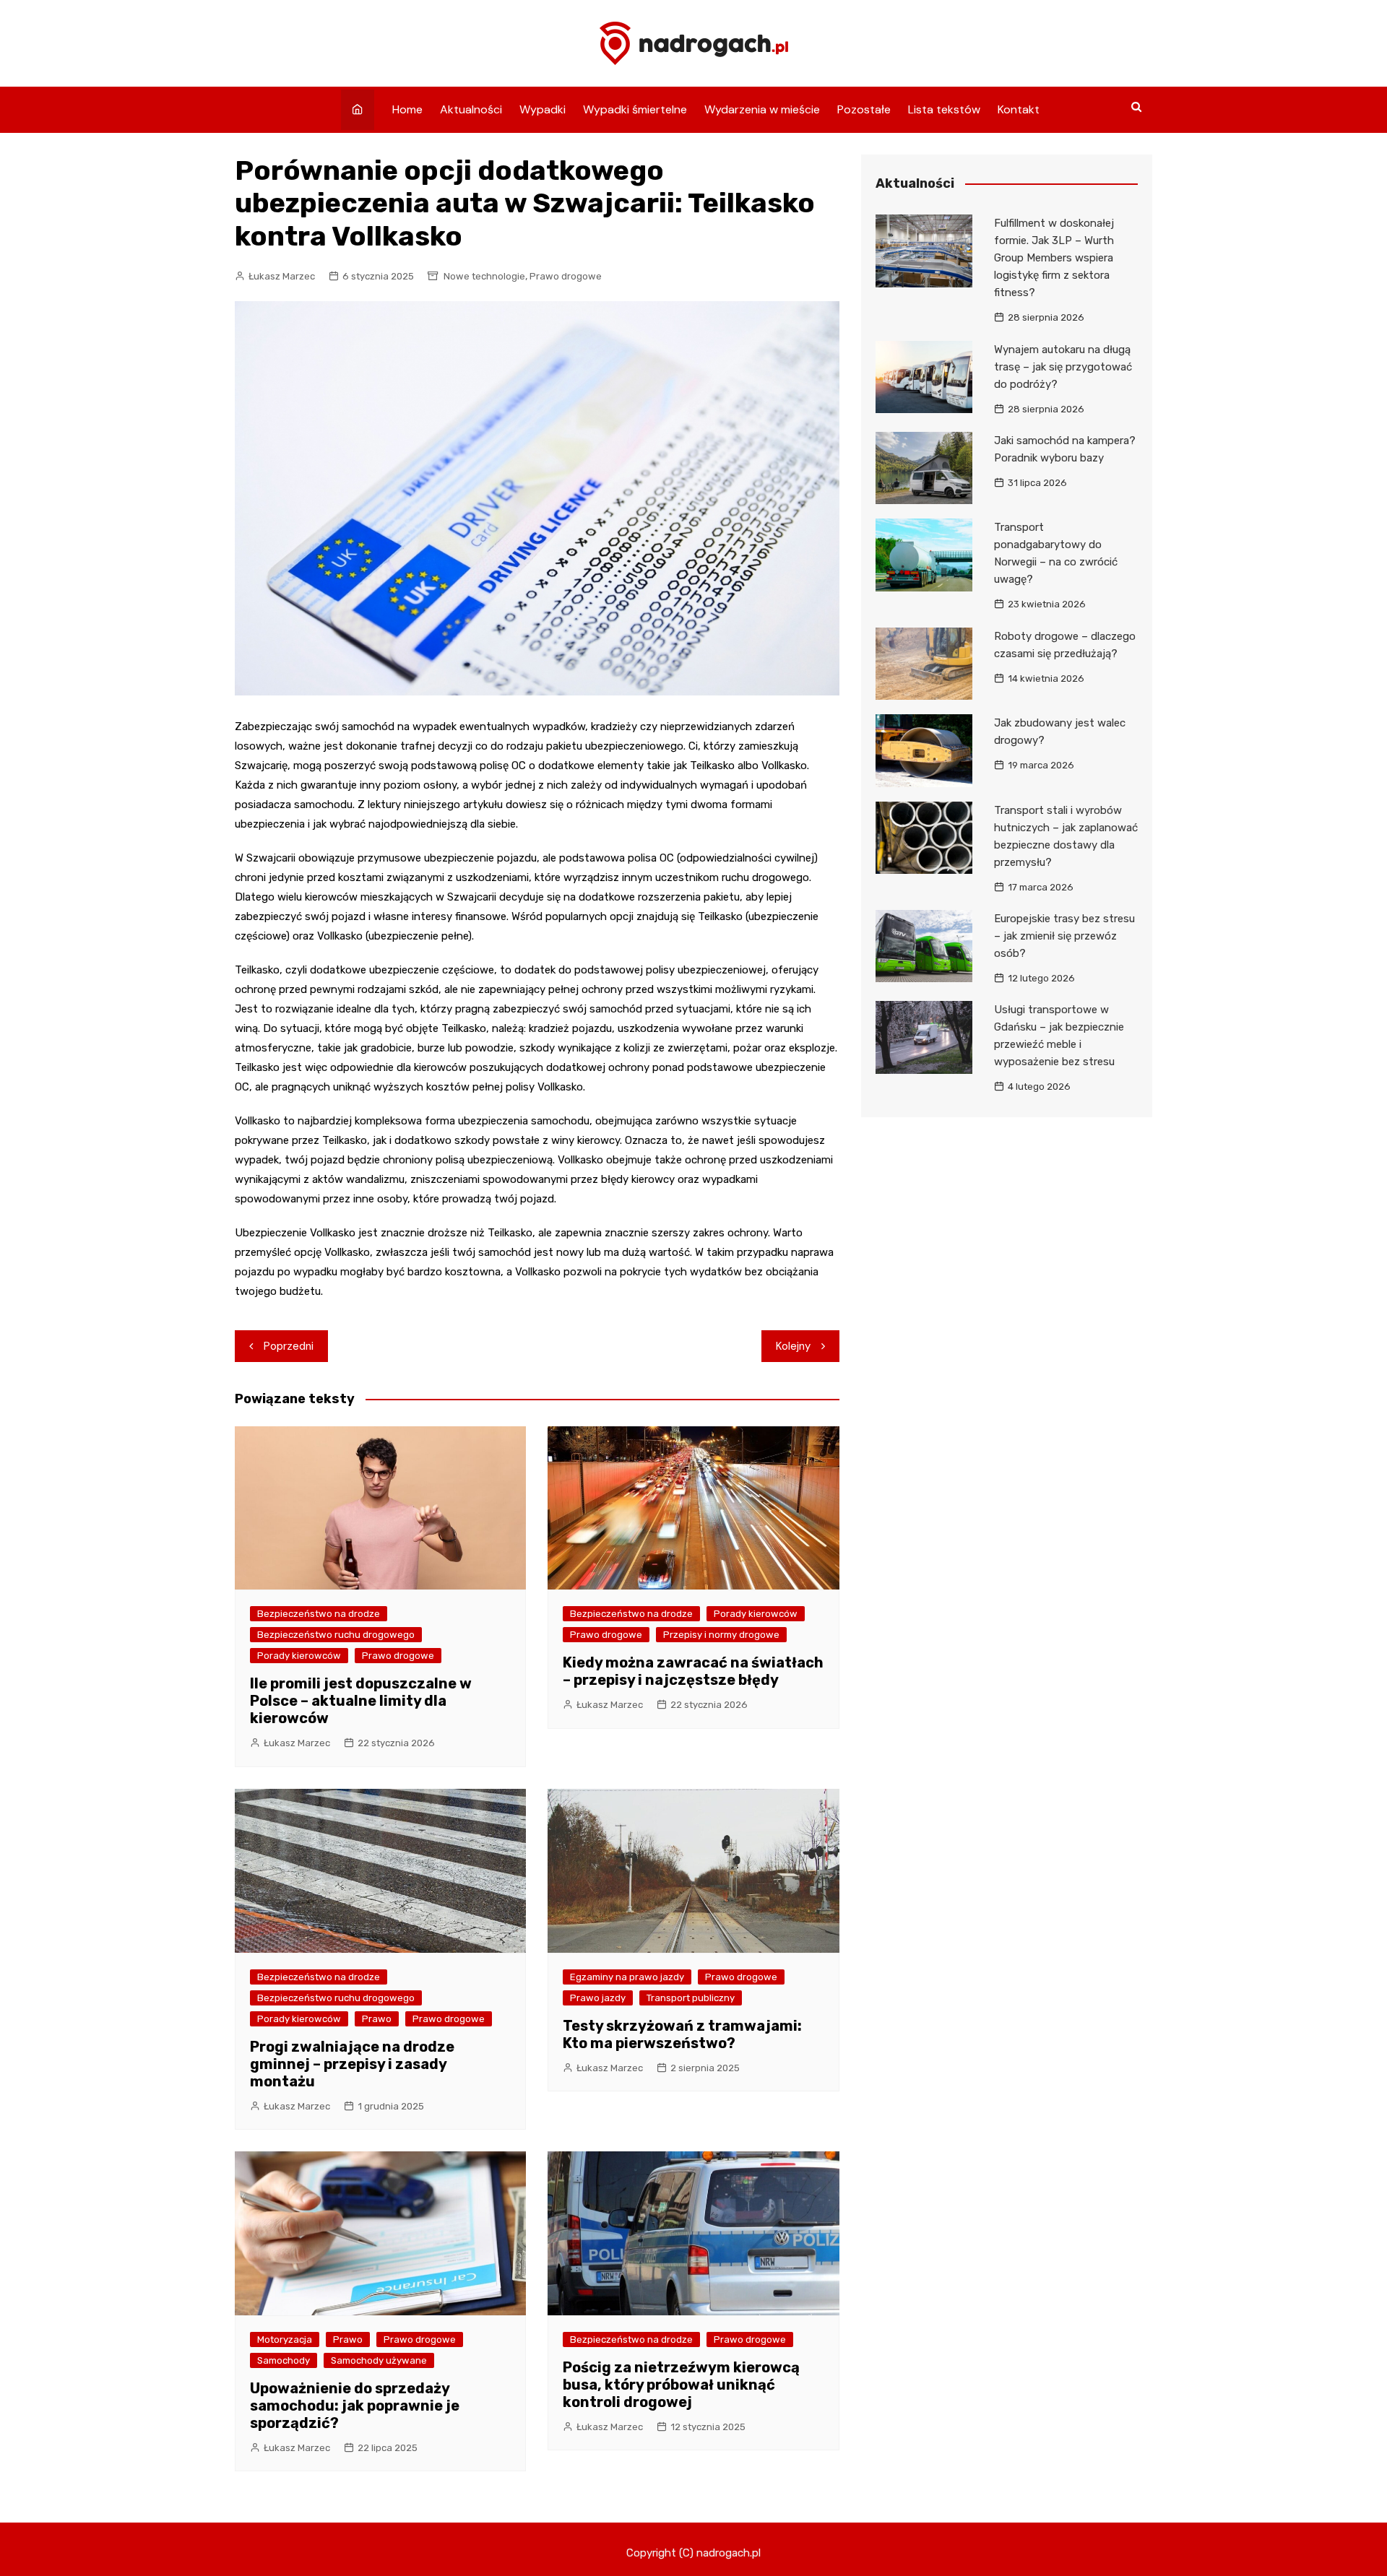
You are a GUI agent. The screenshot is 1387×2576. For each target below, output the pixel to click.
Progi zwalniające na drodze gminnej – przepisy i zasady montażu (352, 2064)
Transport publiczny (691, 1998)
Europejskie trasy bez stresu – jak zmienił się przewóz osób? (1064, 936)
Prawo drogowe (566, 276)
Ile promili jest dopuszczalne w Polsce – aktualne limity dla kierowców (361, 1701)
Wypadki (543, 109)
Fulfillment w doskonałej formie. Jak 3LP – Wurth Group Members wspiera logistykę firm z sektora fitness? (1054, 258)
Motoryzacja (285, 2339)
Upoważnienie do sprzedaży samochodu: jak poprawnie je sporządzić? (355, 2406)
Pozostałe (864, 109)
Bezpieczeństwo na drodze (319, 1614)
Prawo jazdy (598, 1998)
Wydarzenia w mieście (762, 109)
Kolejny (793, 1346)
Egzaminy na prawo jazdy (627, 1977)
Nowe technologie (484, 276)
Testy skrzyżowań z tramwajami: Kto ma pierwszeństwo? (682, 2034)
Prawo (377, 2019)
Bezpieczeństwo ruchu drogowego (336, 1635)
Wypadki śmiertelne (635, 109)
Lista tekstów (944, 109)
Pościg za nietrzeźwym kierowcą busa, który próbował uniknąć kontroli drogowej (681, 2385)
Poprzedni (289, 1346)
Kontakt (1019, 109)
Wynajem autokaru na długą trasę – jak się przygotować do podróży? (1063, 367)
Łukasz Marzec (282, 276)
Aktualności (471, 109)
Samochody (284, 2360)
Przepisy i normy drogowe (721, 1635)
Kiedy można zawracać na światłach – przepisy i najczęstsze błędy (693, 1671)
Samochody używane (379, 2360)
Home (407, 109)
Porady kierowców (299, 1656)
